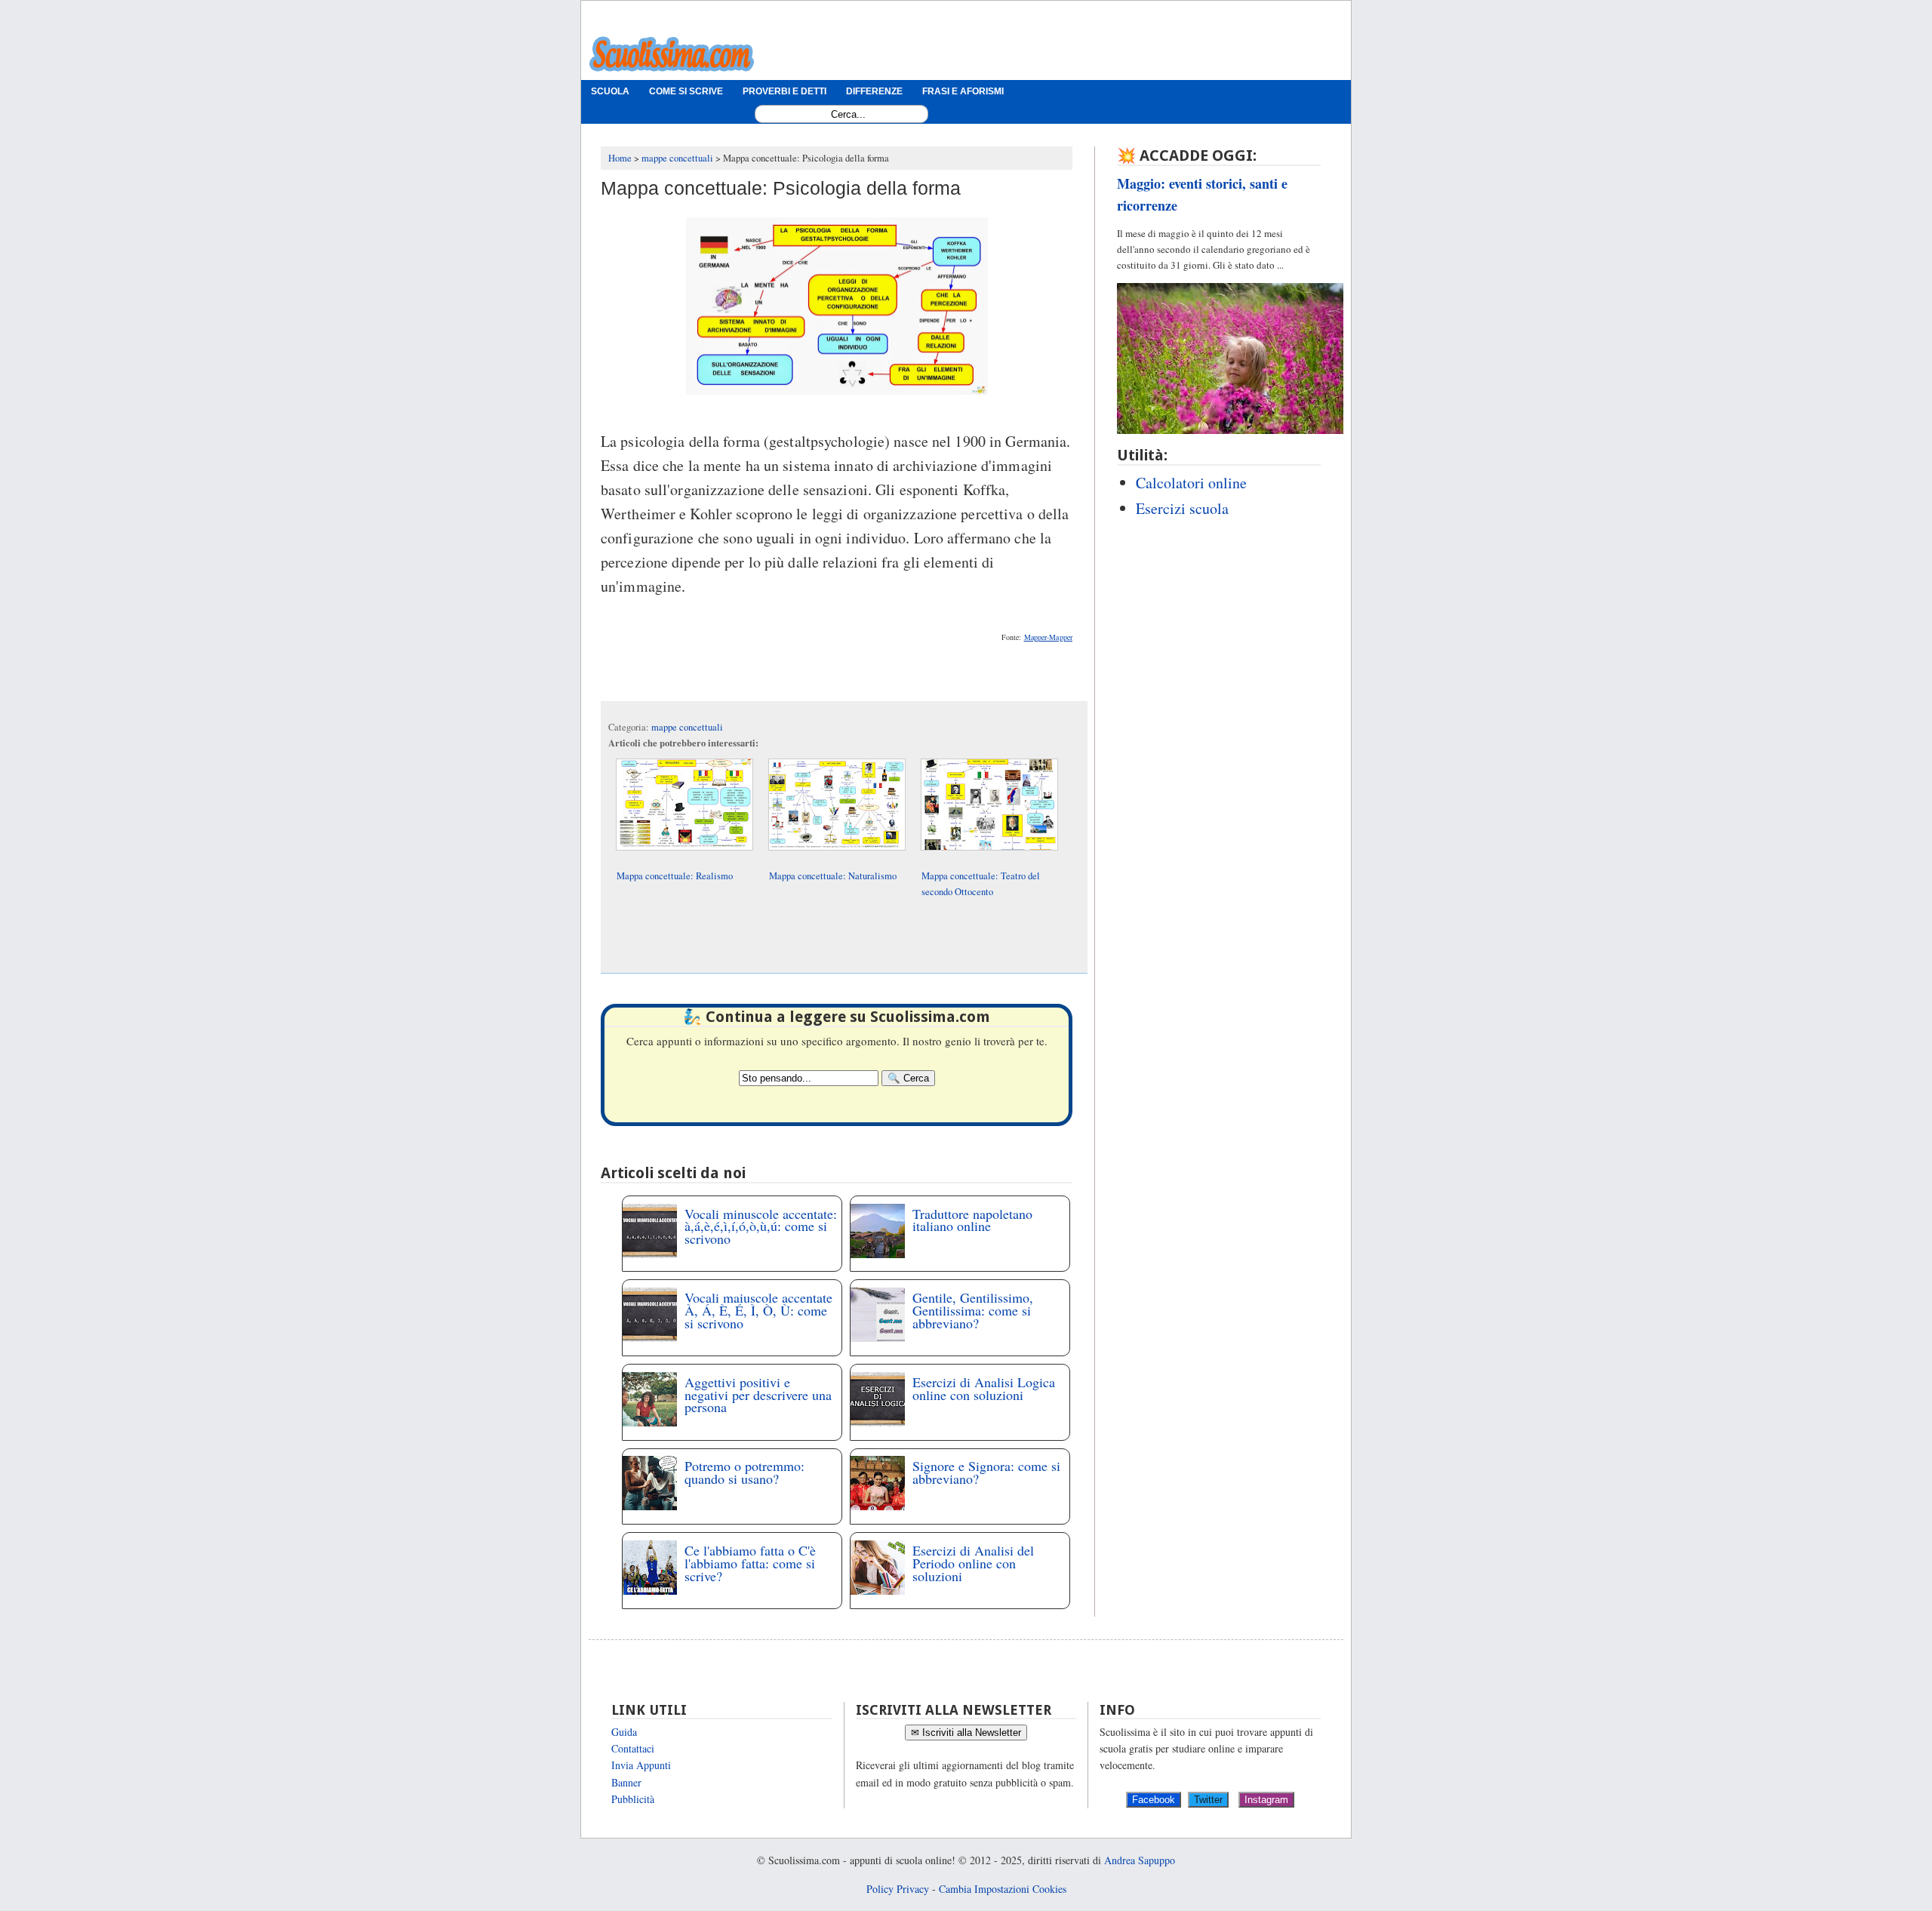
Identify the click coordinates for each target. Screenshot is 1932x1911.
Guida (624, 1732)
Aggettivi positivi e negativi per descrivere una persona (758, 1395)
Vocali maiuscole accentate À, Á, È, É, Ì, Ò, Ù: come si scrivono (758, 1310)
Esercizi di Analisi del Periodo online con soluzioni (973, 1563)
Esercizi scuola (1182, 508)
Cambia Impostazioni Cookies (1003, 1889)
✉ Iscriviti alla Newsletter (966, 1733)
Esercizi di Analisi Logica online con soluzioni (984, 1388)
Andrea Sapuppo (1140, 1860)
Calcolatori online (1191, 483)
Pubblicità (633, 1799)
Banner (626, 1782)
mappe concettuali (687, 727)
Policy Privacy (898, 1889)
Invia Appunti (641, 1765)
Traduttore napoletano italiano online (972, 1220)
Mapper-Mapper (1048, 637)
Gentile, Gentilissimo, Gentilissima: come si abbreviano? (973, 1310)
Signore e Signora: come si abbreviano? (986, 1472)
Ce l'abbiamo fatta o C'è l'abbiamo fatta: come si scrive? (750, 1563)
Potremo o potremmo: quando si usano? (744, 1472)
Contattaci (633, 1748)
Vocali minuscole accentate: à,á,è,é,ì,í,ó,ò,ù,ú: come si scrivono (761, 1226)
